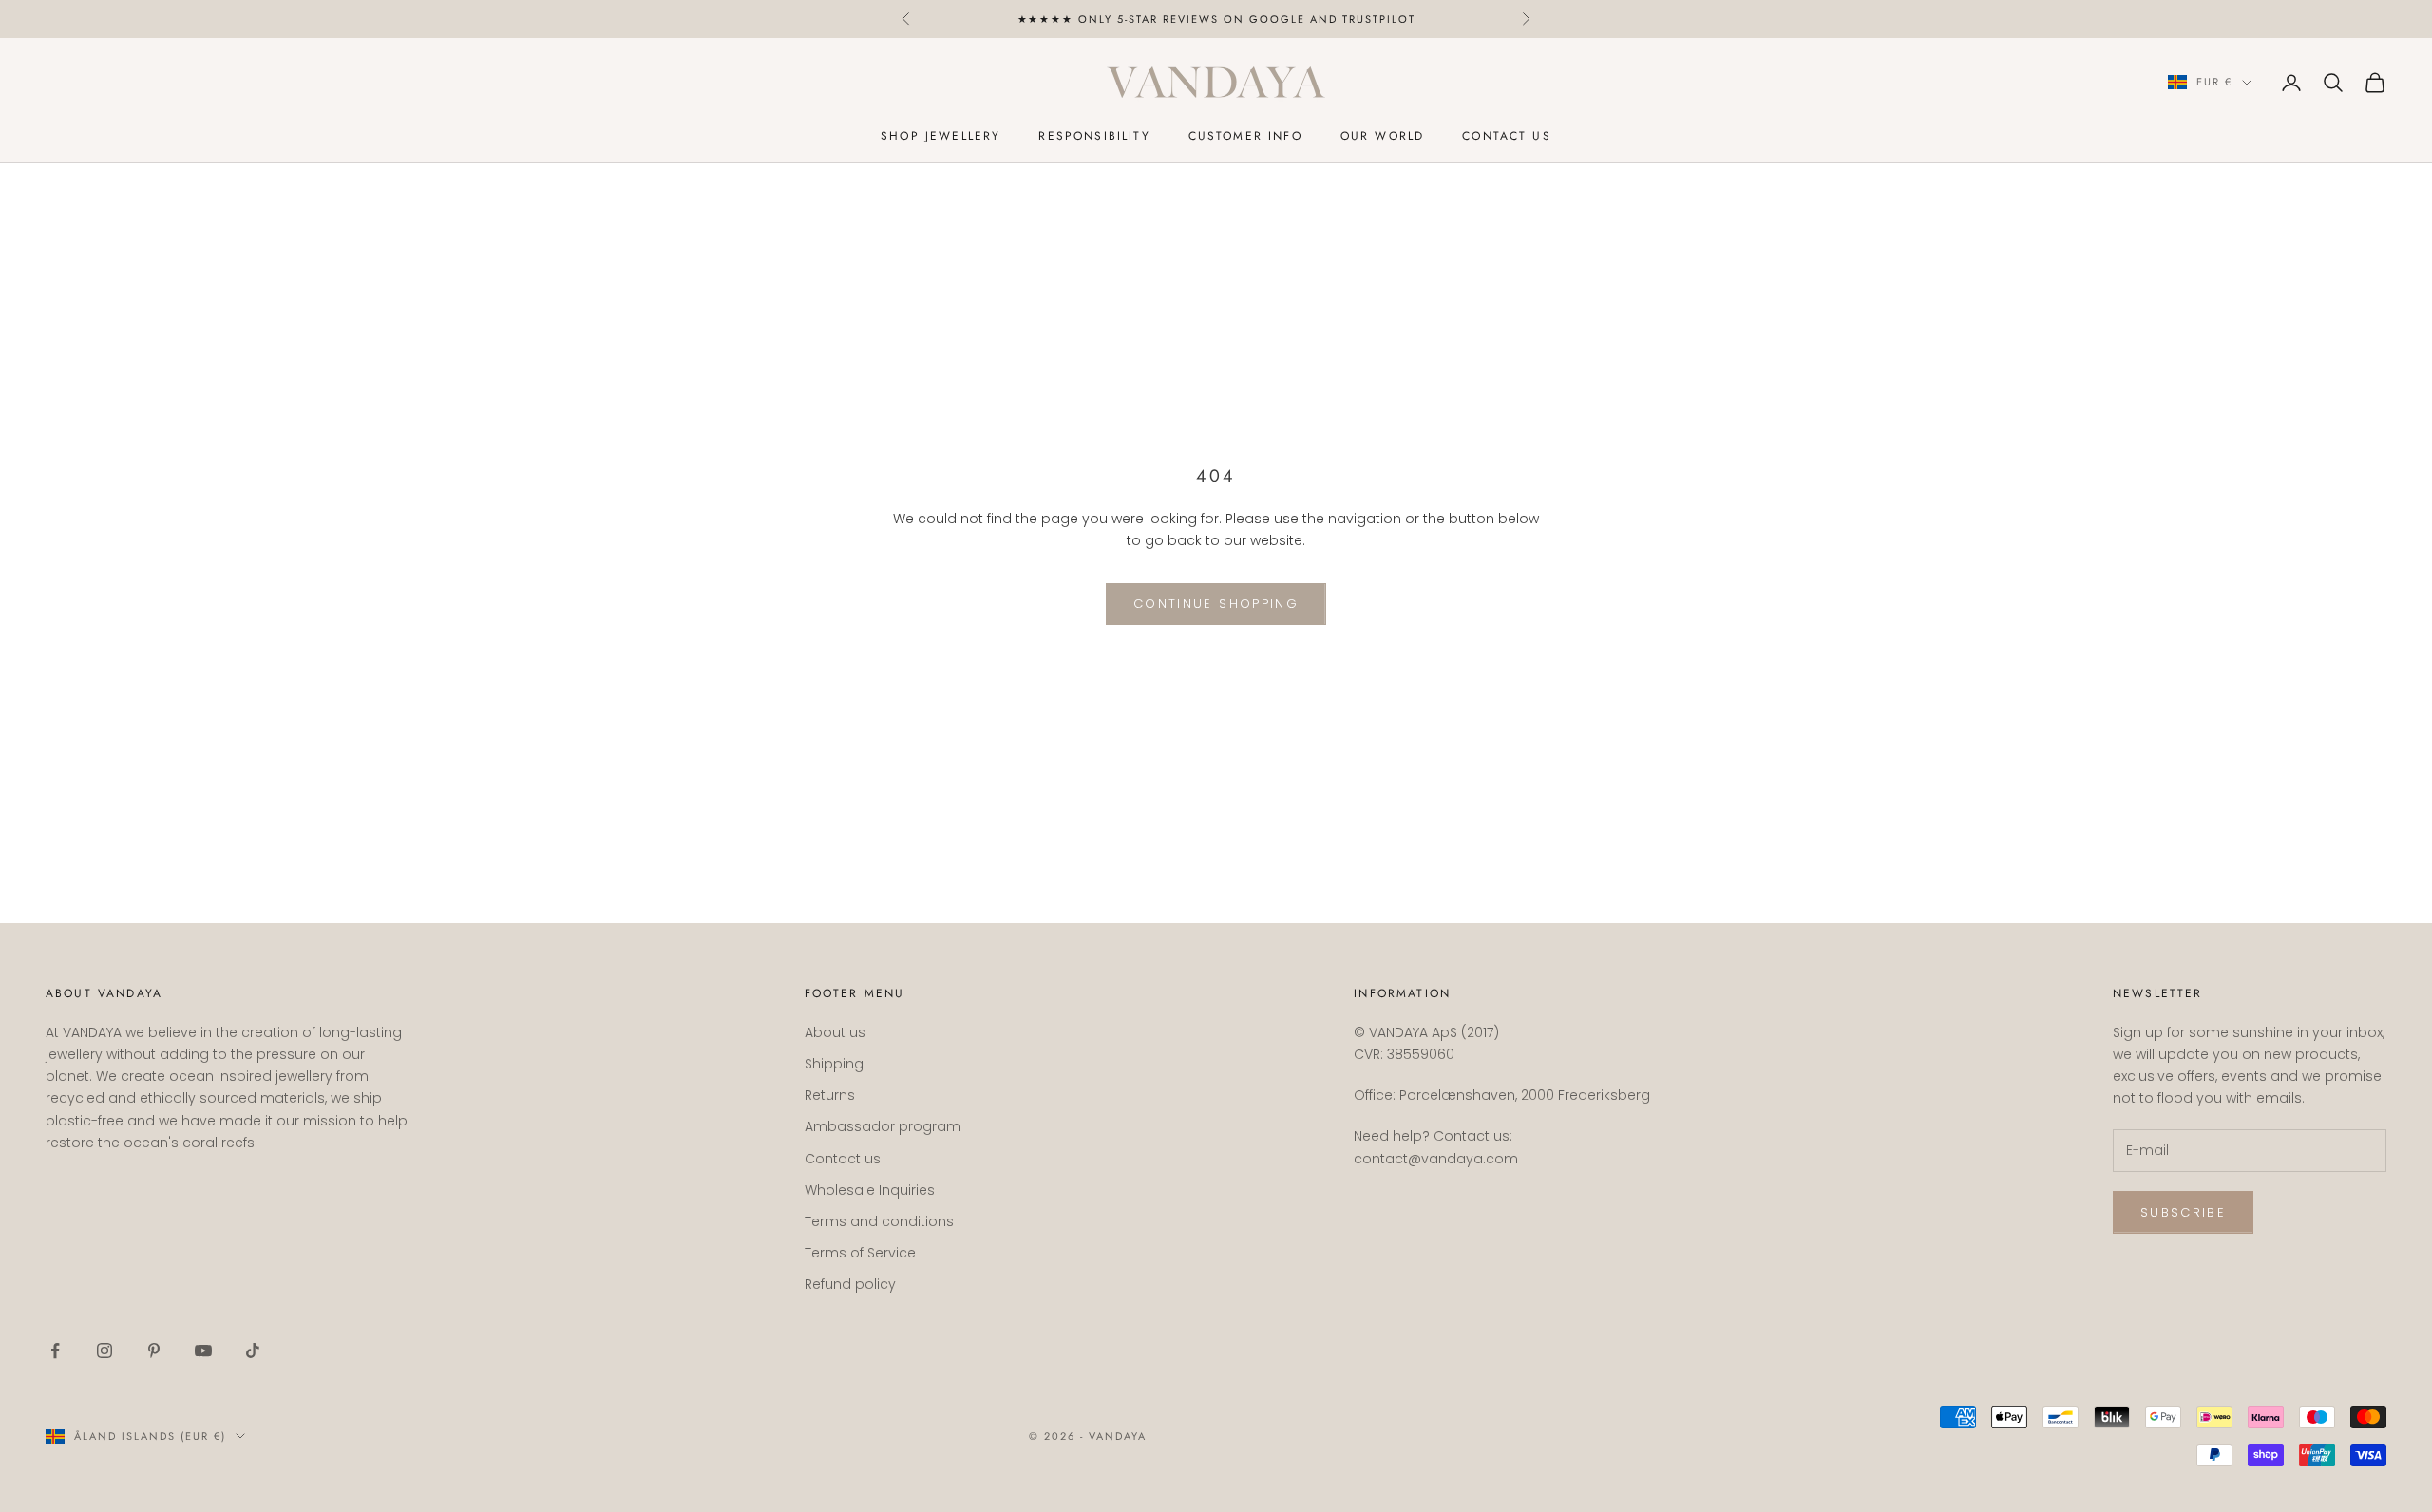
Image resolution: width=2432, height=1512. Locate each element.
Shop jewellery (940, 136)
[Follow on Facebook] (55, 1351)
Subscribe (2183, 1212)
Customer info (1245, 136)
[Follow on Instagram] (104, 1351)
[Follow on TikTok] (253, 1351)
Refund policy (850, 1284)
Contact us (1507, 136)
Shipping (834, 1064)
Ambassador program (883, 1126)
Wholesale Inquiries (870, 1190)
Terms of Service (860, 1253)
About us (835, 1032)
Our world (1382, 136)
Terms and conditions (879, 1221)
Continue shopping (1216, 604)
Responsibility (1094, 136)
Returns (830, 1095)
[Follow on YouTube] (203, 1351)
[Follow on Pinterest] (154, 1351)
